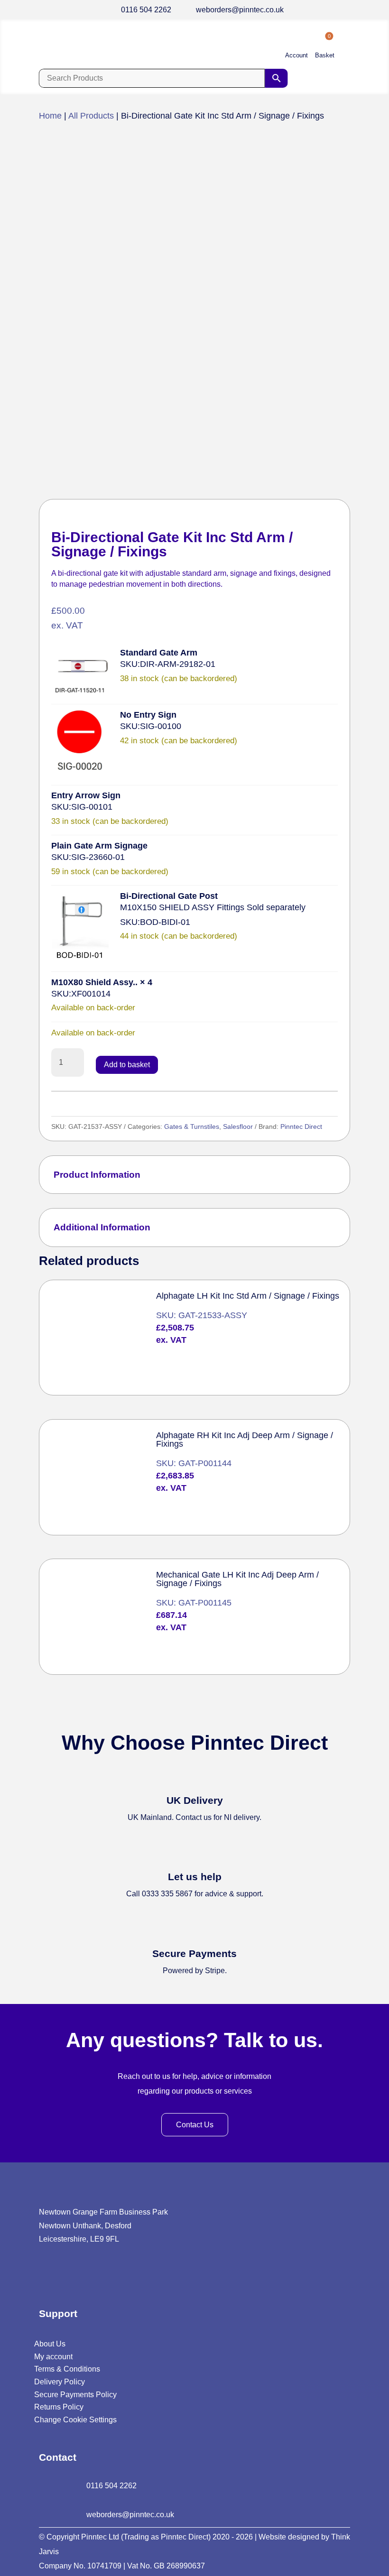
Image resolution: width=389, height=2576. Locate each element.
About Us (50, 2344)
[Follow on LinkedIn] (45, 2276)
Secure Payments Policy (75, 2395)
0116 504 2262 (146, 10)
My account (53, 2357)
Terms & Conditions (67, 2369)
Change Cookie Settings (75, 2420)
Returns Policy (59, 2407)
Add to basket (127, 1065)
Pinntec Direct (301, 1126)
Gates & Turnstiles (192, 1126)
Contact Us (195, 2125)
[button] (80, 673)
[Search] (277, 78)
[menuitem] (296, 47)
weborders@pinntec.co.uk (240, 10)
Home (50, 116)
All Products (91, 116)
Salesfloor (238, 1126)
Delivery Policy (60, 2382)
